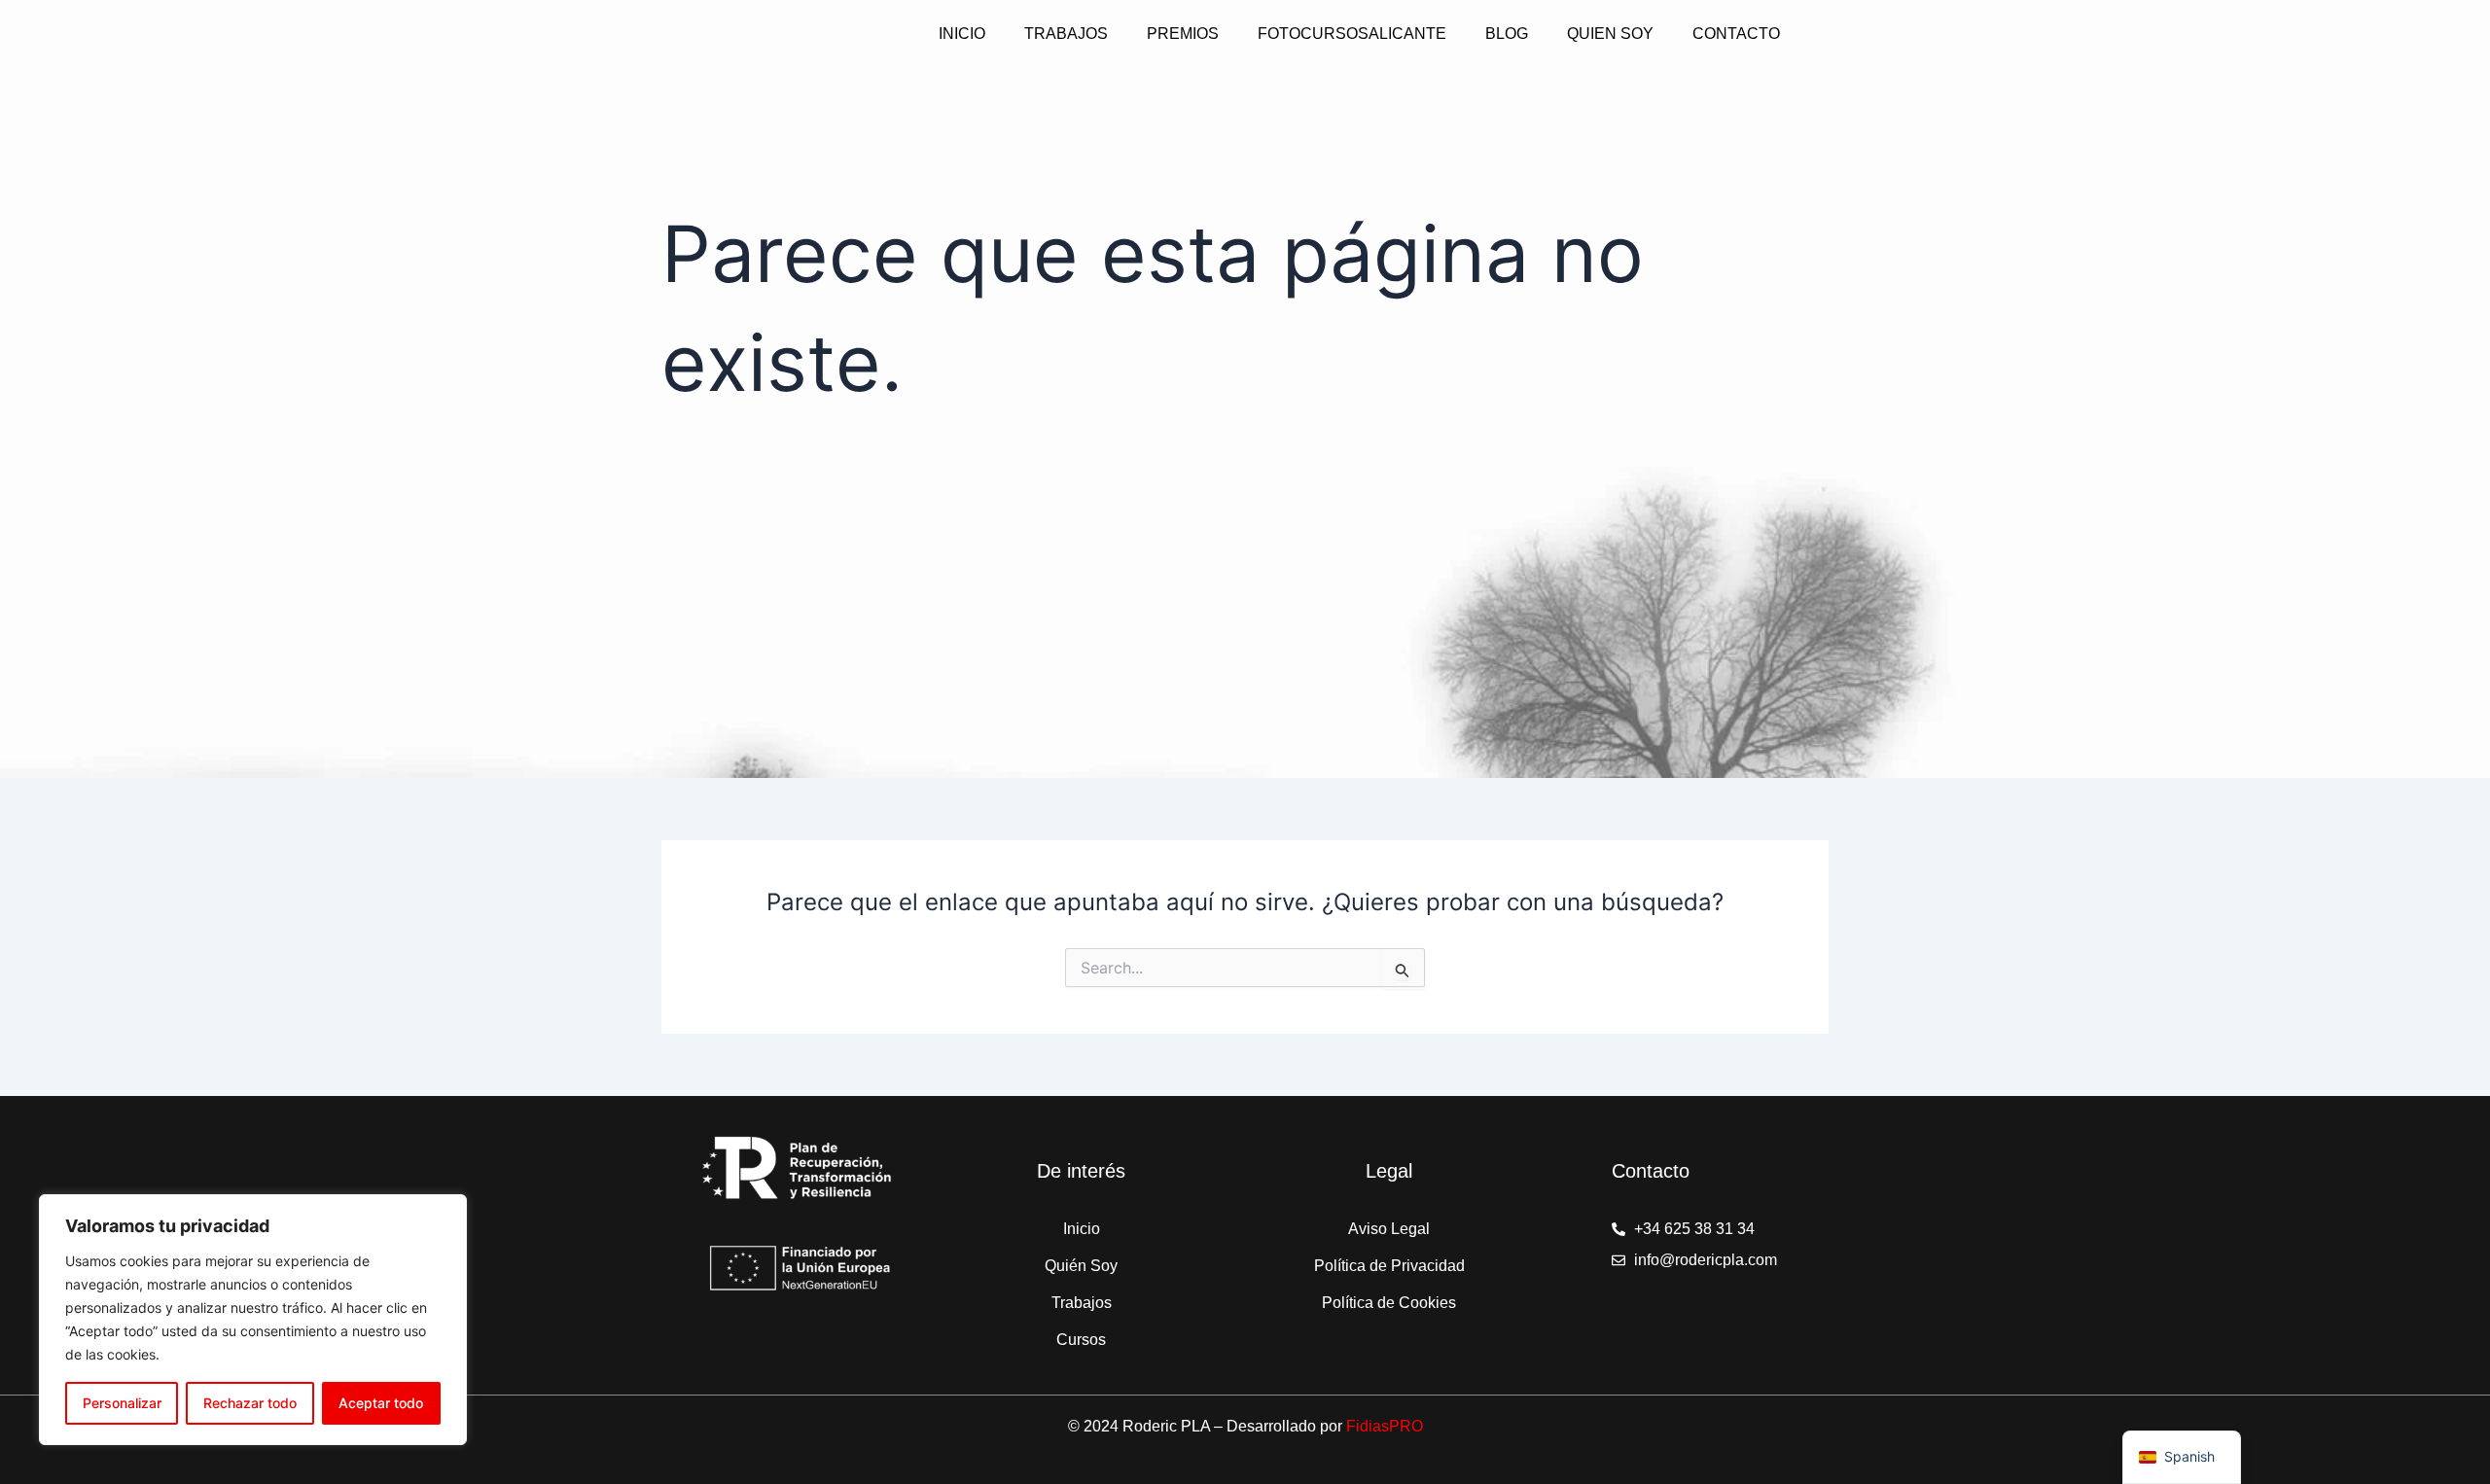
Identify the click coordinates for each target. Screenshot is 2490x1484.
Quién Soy (1081, 1266)
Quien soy (1610, 34)
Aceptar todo (381, 1403)
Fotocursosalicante (1352, 34)
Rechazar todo (250, 1403)
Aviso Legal (1389, 1229)
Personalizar (122, 1403)
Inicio (962, 34)
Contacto (1736, 34)
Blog (1507, 34)
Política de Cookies (1389, 1303)
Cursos (1081, 1340)
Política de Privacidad (1389, 1266)
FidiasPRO (1385, 1426)
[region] (253, 1320)
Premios (1183, 34)
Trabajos (1066, 34)
